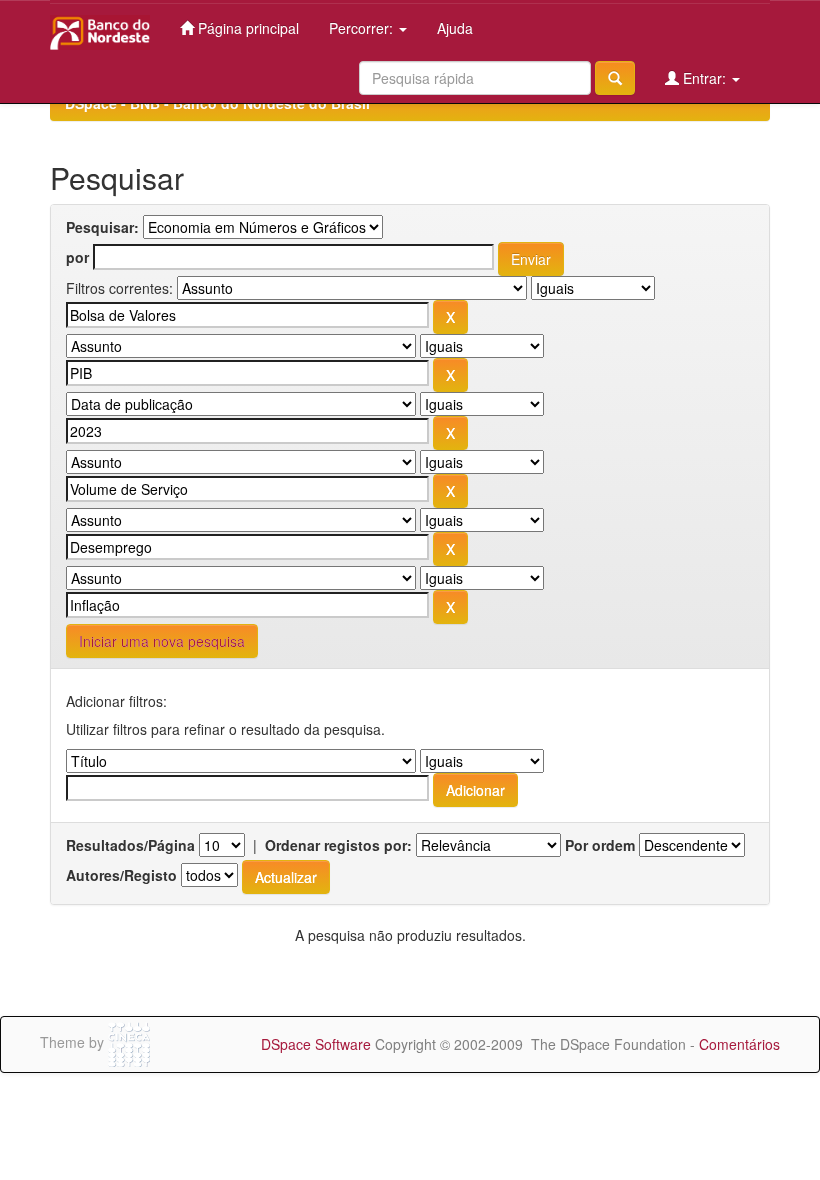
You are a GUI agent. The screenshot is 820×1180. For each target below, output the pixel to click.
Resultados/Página (130, 845)
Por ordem (600, 845)
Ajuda (455, 28)
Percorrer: (363, 28)
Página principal (246, 28)
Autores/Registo (121, 875)
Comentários (739, 1044)
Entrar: (704, 78)
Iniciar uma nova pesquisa (162, 641)
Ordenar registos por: (338, 845)
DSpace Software (316, 1044)
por (77, 257)
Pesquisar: (102, 227)
